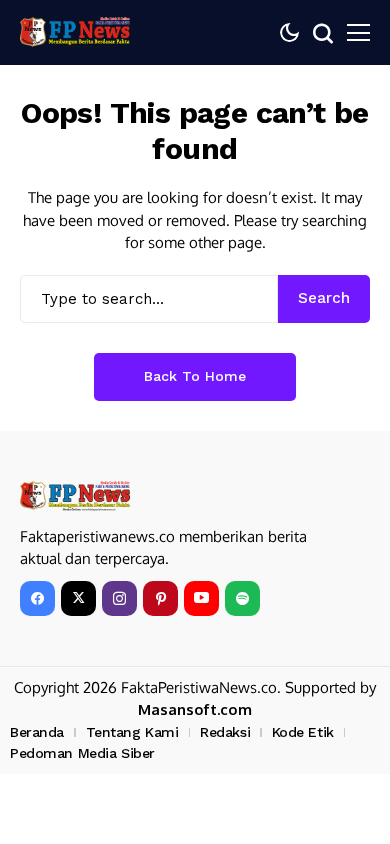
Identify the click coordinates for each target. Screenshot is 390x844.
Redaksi (225, 732)
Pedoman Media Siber (82, 753)
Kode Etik (303, 732)
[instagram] (119, 598)
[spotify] (242, 598)
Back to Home (195, 376)
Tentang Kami (132, 732)
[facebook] (37, 598)
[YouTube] (201, 598)
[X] (78, 598)
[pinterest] (160, 598)
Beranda (37, 732)
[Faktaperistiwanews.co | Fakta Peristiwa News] (75, 32)
